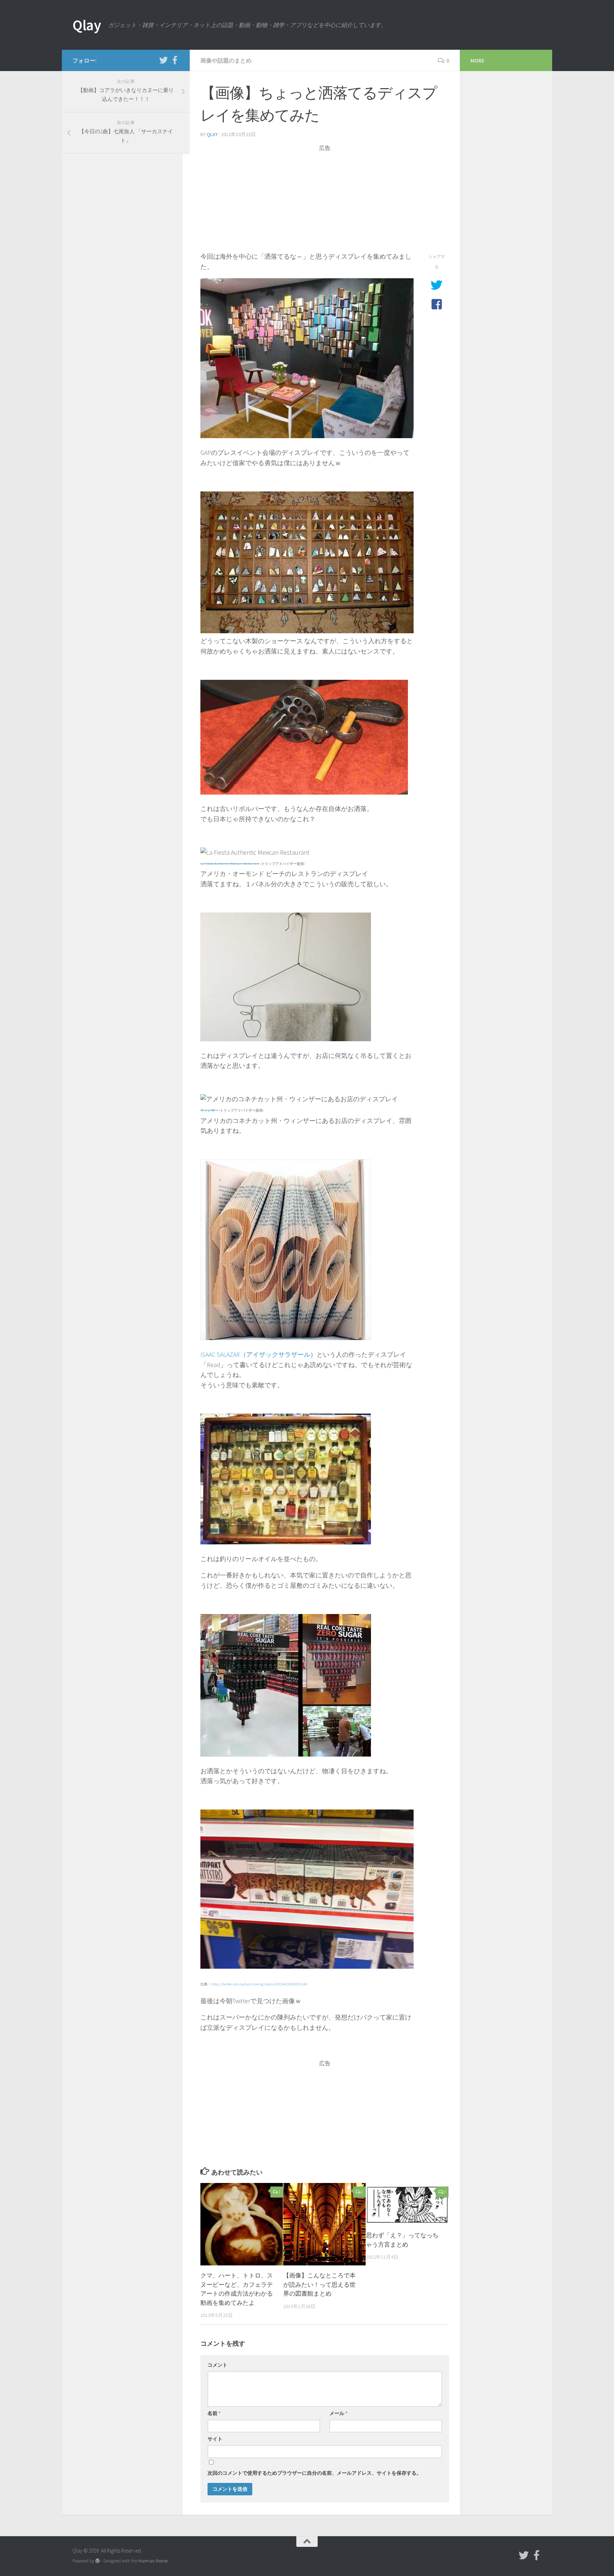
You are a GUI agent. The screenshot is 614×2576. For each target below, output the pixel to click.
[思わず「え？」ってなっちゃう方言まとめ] (407, 2204)
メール (338, 2413)
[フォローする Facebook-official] (175, 60)
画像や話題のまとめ (226, 60)
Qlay (87, 25)
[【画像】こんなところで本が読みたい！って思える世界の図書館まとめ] (324, 2224)
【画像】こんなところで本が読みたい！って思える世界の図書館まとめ (319, 2284)
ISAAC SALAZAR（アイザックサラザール (255, 1354)
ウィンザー (209, 1110)
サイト (215, 2439)
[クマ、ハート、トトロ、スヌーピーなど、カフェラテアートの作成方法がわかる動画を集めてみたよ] (242, 2224)
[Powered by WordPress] (98, 2561)
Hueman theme (153, 2561)
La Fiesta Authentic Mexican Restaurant (230, 864)
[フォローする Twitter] (163, 60)
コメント (217, 2365)
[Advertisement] (325, 202)
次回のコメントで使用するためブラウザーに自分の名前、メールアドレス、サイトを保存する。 (314, 2473)
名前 (214, 2413)
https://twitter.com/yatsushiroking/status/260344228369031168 (259, 1984)
